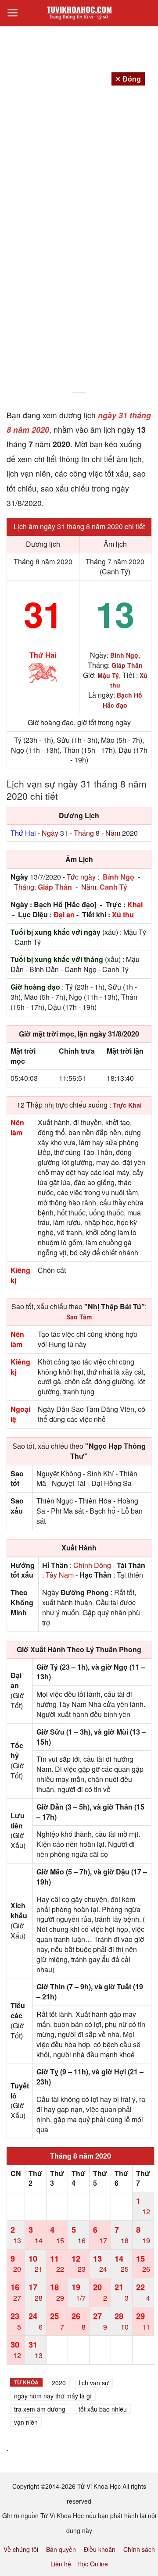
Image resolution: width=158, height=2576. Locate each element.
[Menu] (13, 13)
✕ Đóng (128, 79)
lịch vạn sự (94, 2383)
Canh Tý (113, 887)
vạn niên (26, 2422)
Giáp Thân (55, 887)
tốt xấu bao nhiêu (103, 2409)
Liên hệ (61, 2564)
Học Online (93, 2564)
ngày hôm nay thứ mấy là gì (53, 2396)
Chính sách (139, 2549)
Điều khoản (100, 2549)
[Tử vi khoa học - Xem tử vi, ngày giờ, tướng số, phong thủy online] (79, 13)
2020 (59, 2383)
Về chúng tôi (21, 2549)
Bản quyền (61, 2549)
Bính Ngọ (118, 877)
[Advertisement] (79, 305)
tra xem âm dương (40, 2409)
